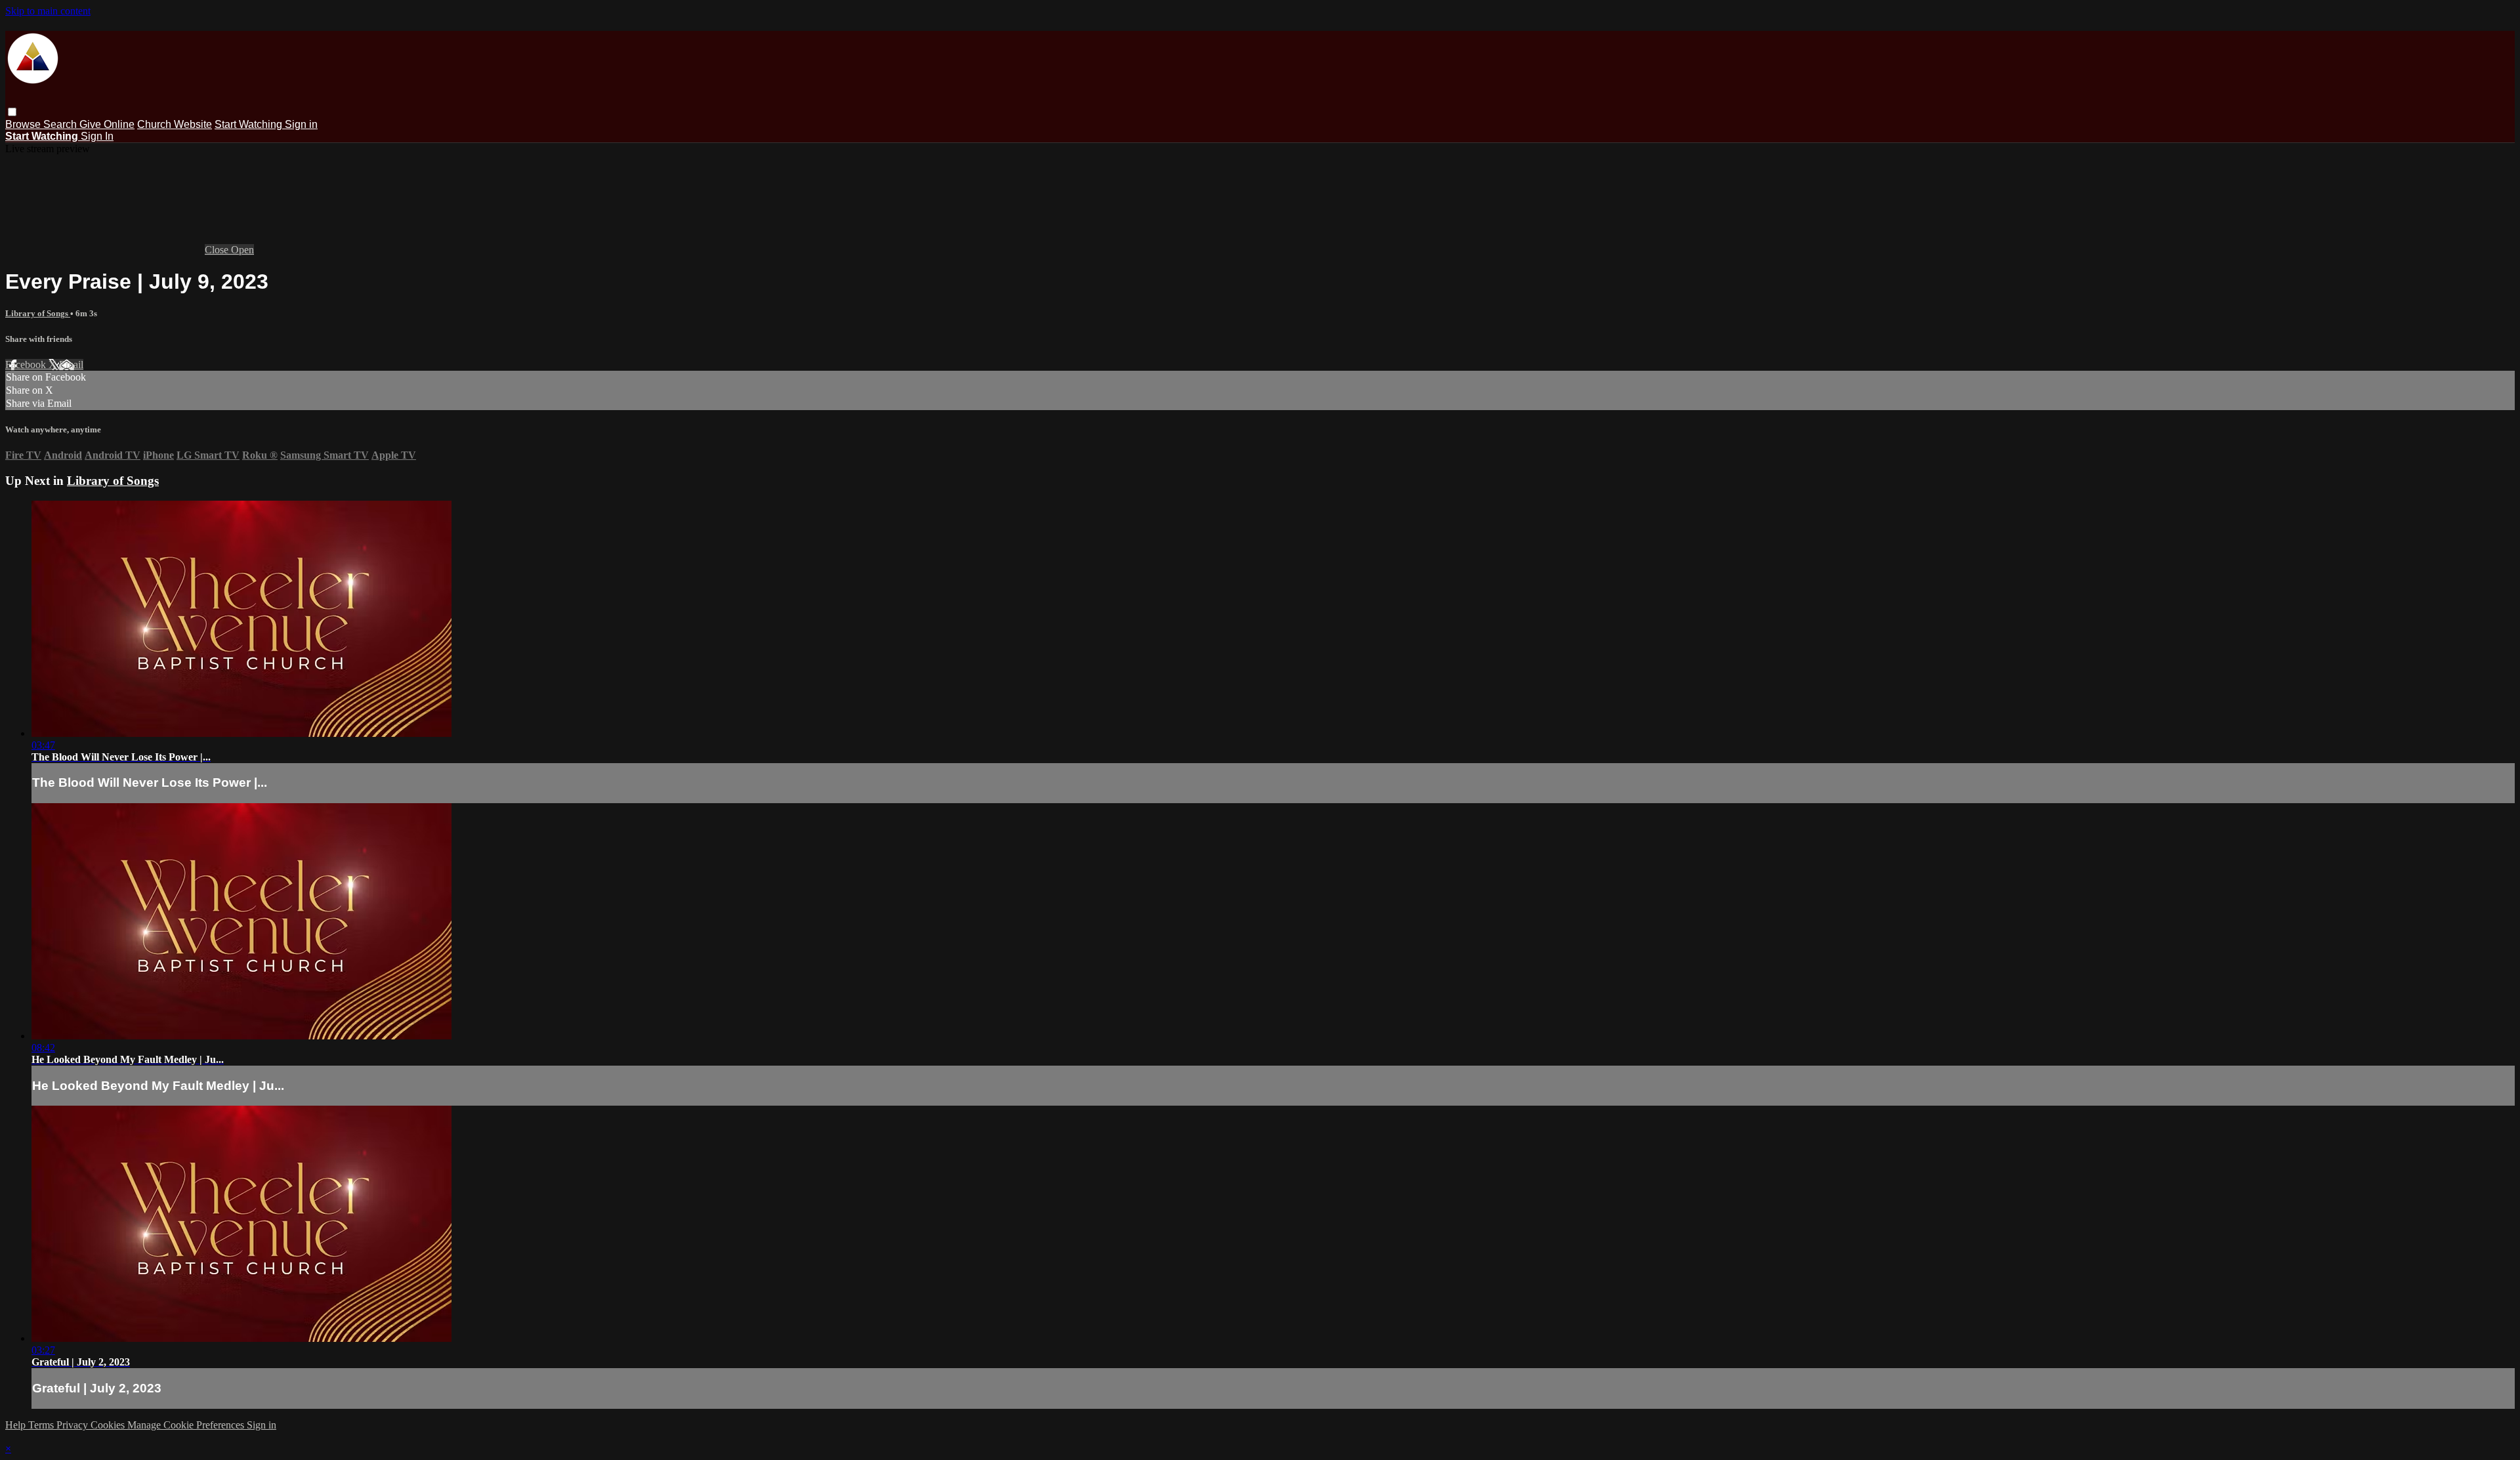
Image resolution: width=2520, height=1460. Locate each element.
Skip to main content (48, 11)
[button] (12, 112)
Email (71, 365)
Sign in (301, 124)
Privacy (73, 1425)
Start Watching (250, 124)
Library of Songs (38, 313)
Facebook (27, 365)
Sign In (97, 136)
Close (218, 250)
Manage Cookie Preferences (187, 1425)
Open (242, 250)
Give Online (107, 124)
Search (61, 124)
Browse (24, 124)
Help (17, 1425)
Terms (42, 1425)
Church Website (175, 124)
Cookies (109, 1425)
